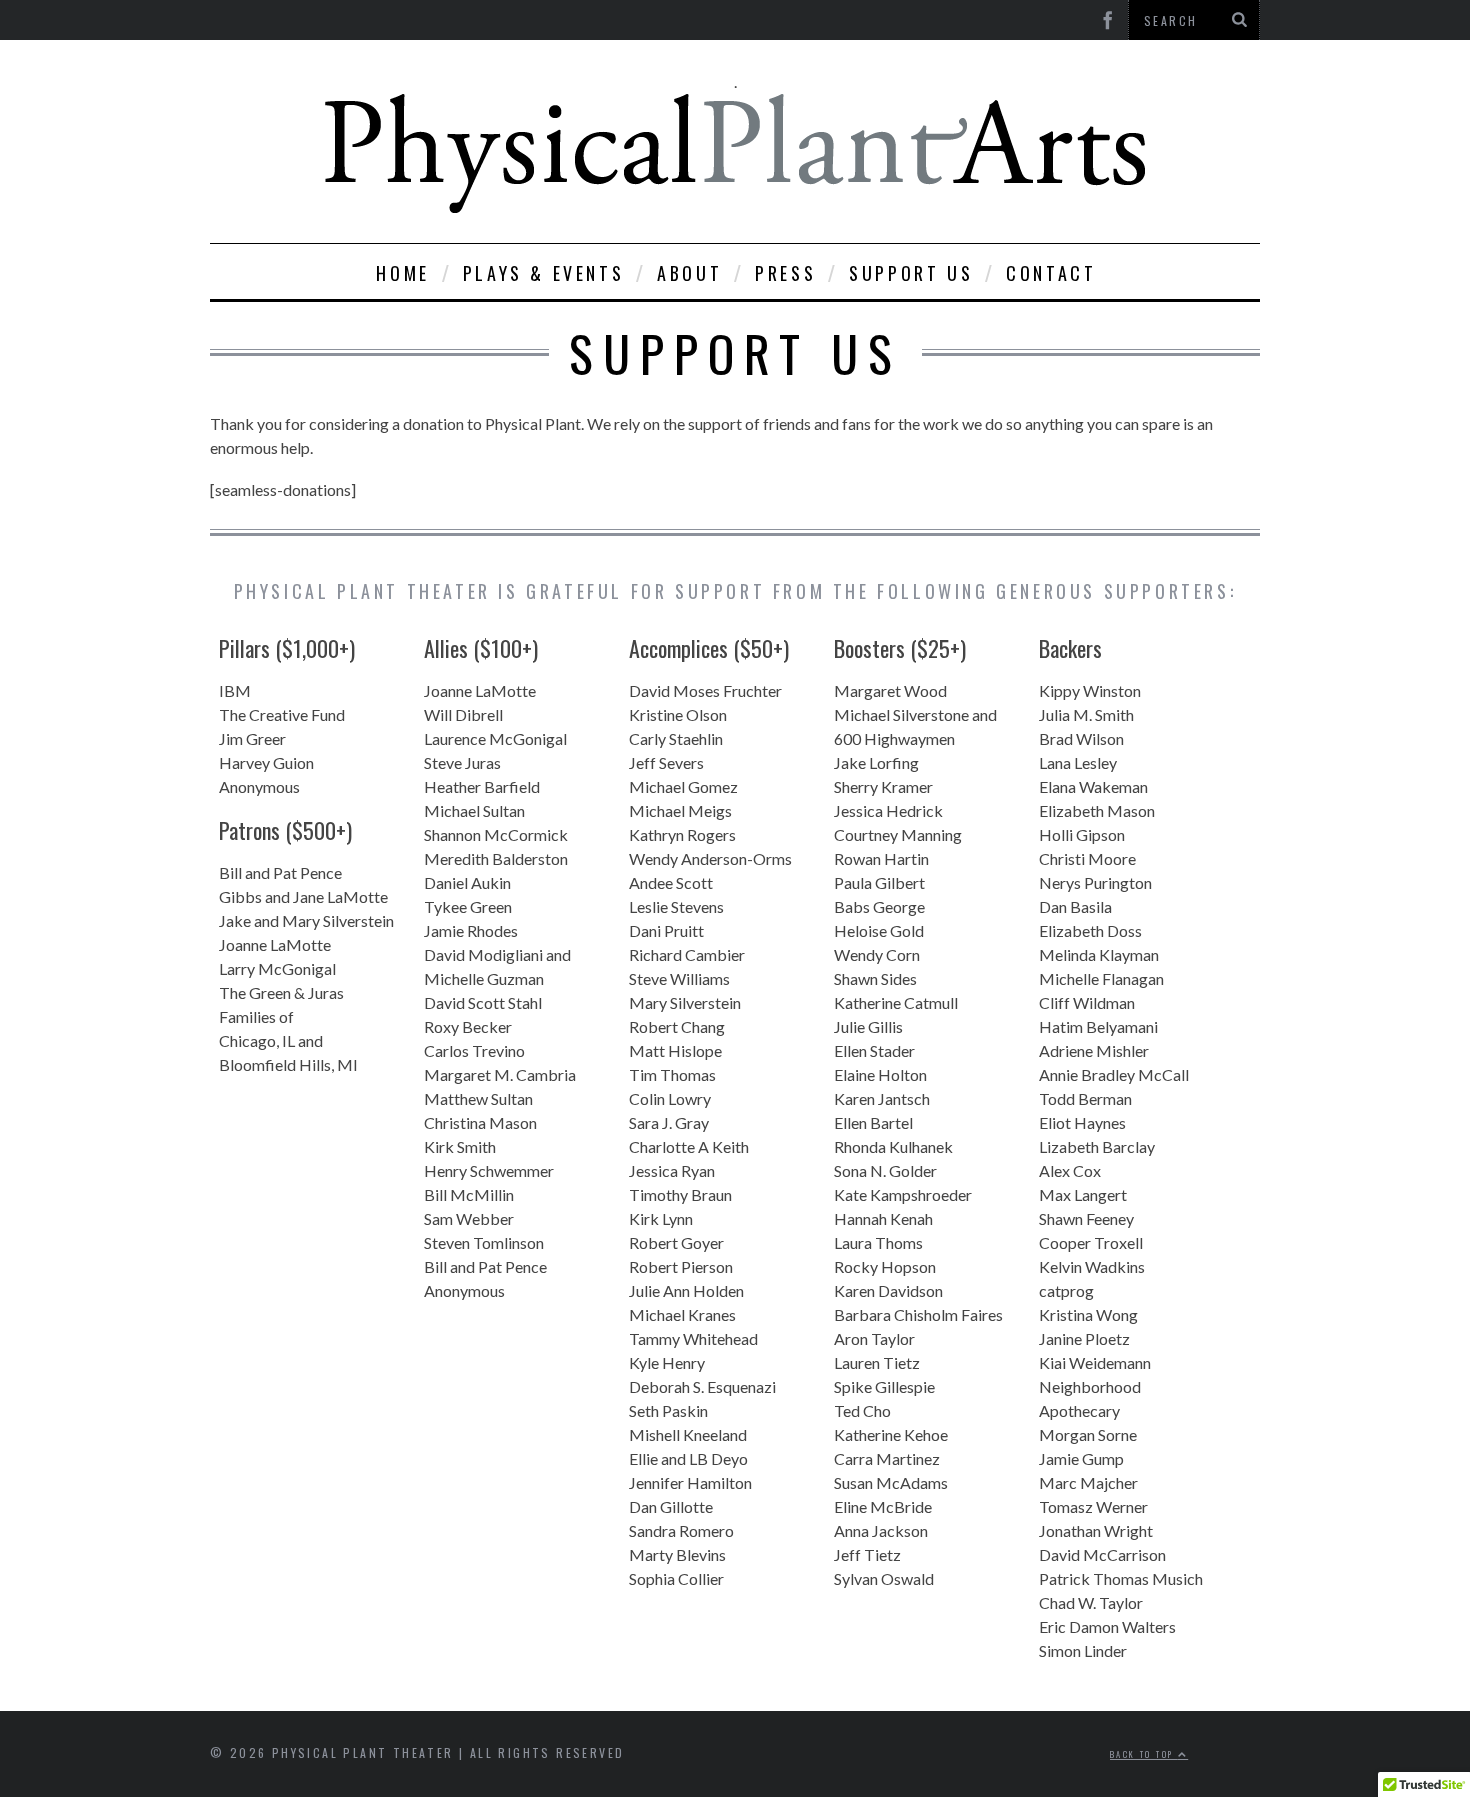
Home (402, 273)
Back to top (1144, 1754)
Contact (1051, 273)
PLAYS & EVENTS (543, 273)
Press (785, 273)
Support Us (911, 273)
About (689, 273)
